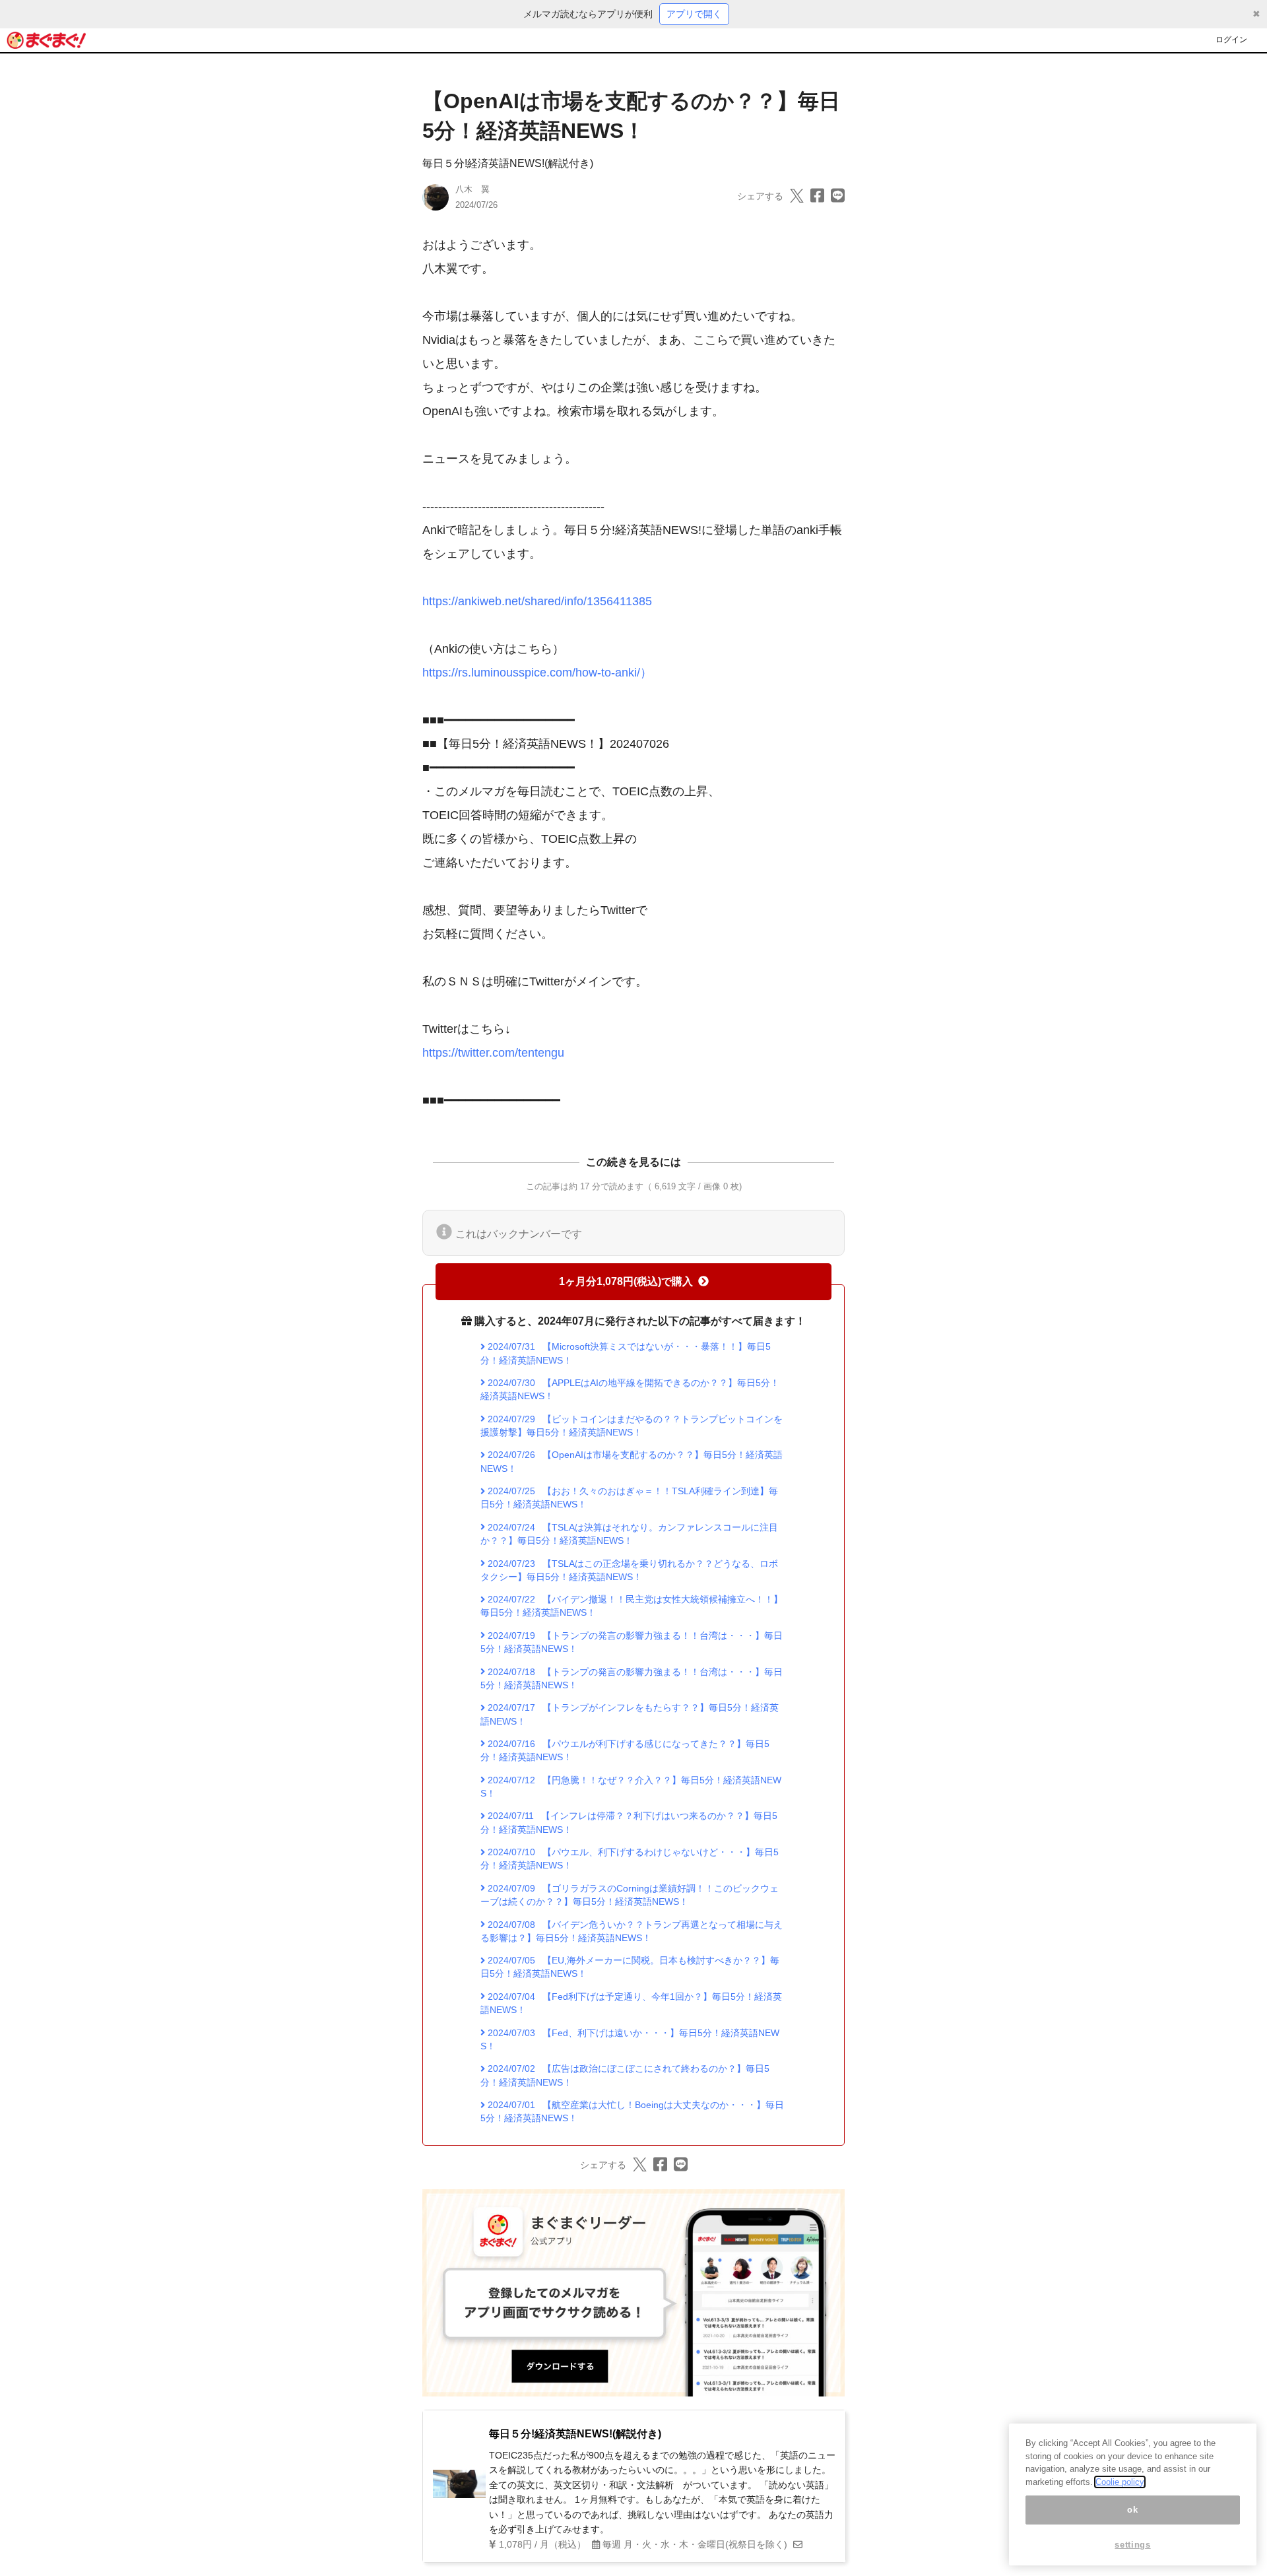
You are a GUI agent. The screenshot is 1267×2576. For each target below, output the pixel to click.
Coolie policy (1120, 2482)
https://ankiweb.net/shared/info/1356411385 (537, 601)
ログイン (1231, 40)
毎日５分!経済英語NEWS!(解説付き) (508, 163)
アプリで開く (694, 14)
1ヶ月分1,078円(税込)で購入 (626, 1281)
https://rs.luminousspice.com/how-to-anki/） (537, 673)
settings (1132, 2545)
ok (1132, 2510)
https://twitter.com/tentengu (493, 1053)
